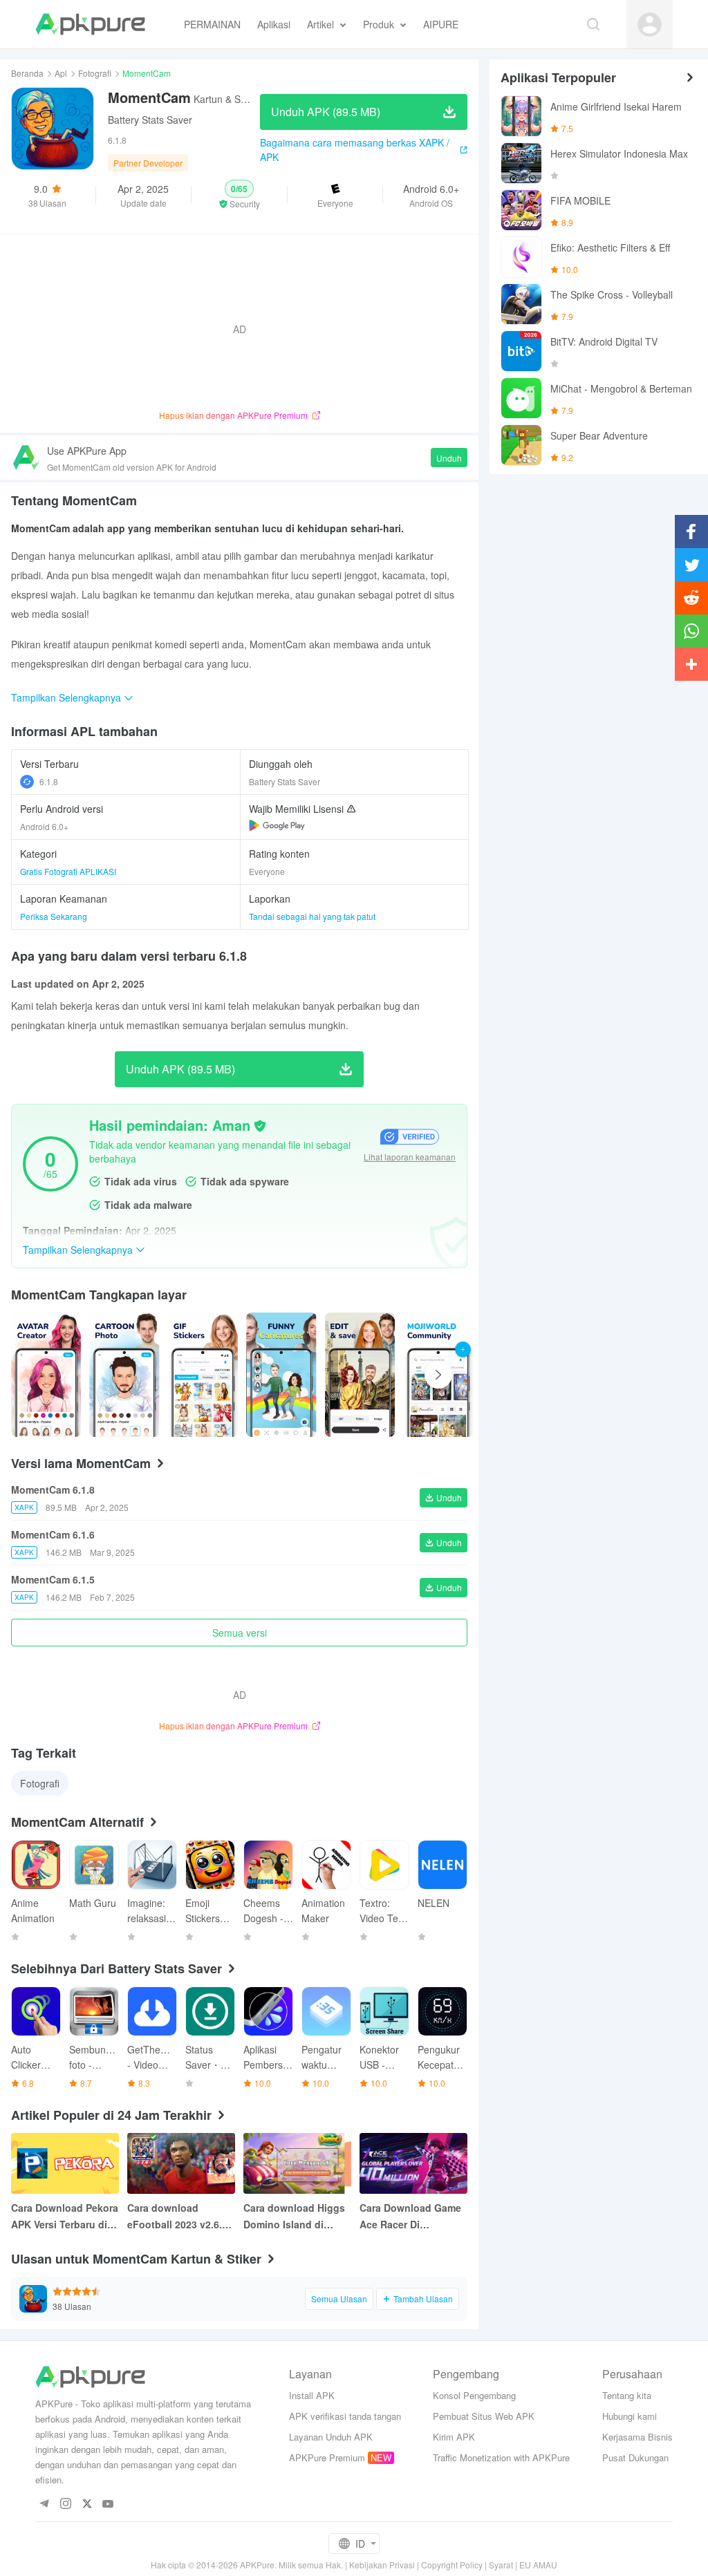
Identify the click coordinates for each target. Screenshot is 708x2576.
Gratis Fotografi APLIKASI (68, 871)
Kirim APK (454, 2437)
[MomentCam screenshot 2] (203, 1375)
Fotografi (95, 73)
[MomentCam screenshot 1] (124, 1375)
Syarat (501, 2565)
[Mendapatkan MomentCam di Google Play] (277, 825)
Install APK (312, 2395)
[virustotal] (260, 1126)
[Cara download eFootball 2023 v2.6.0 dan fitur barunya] (181, 2163)
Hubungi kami (630, 2416)
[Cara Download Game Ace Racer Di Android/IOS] (413, 2163)
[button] (239, 195)
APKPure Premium (327, 2457)
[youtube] (108, 2504)
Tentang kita (627, 2395)
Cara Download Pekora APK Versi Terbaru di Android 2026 (65, 2217)
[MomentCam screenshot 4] (360, 1375)
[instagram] (65, 2504)
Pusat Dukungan (635, 2457)
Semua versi (240, 1633)
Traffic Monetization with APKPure (501, 2457)
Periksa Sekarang (54, 916)
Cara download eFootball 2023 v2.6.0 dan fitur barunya (177, 2217)
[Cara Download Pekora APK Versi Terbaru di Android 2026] (65, 2163)
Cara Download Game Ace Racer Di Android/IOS (410, 2217)
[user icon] (650, 25)
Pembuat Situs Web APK (484, 2416)
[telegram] (44, 2504)
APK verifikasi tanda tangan (345, 2416)
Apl (61, 73)
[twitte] (87, 2504)
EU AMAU (538, 2565)
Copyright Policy (452, 2565)
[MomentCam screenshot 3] (281, 1375)
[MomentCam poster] (46, 1375)
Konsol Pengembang (474, 2395)
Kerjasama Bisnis (637, 2437)
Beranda (27, 73)
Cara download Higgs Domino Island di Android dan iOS (294, 2217)
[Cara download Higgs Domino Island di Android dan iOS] (297, 2163)
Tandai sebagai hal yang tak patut (312, 916)
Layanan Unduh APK (331, 2437)
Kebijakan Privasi (382, 2565)
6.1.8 (49, 781)
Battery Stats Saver (150, 120)
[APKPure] (90, 24)
